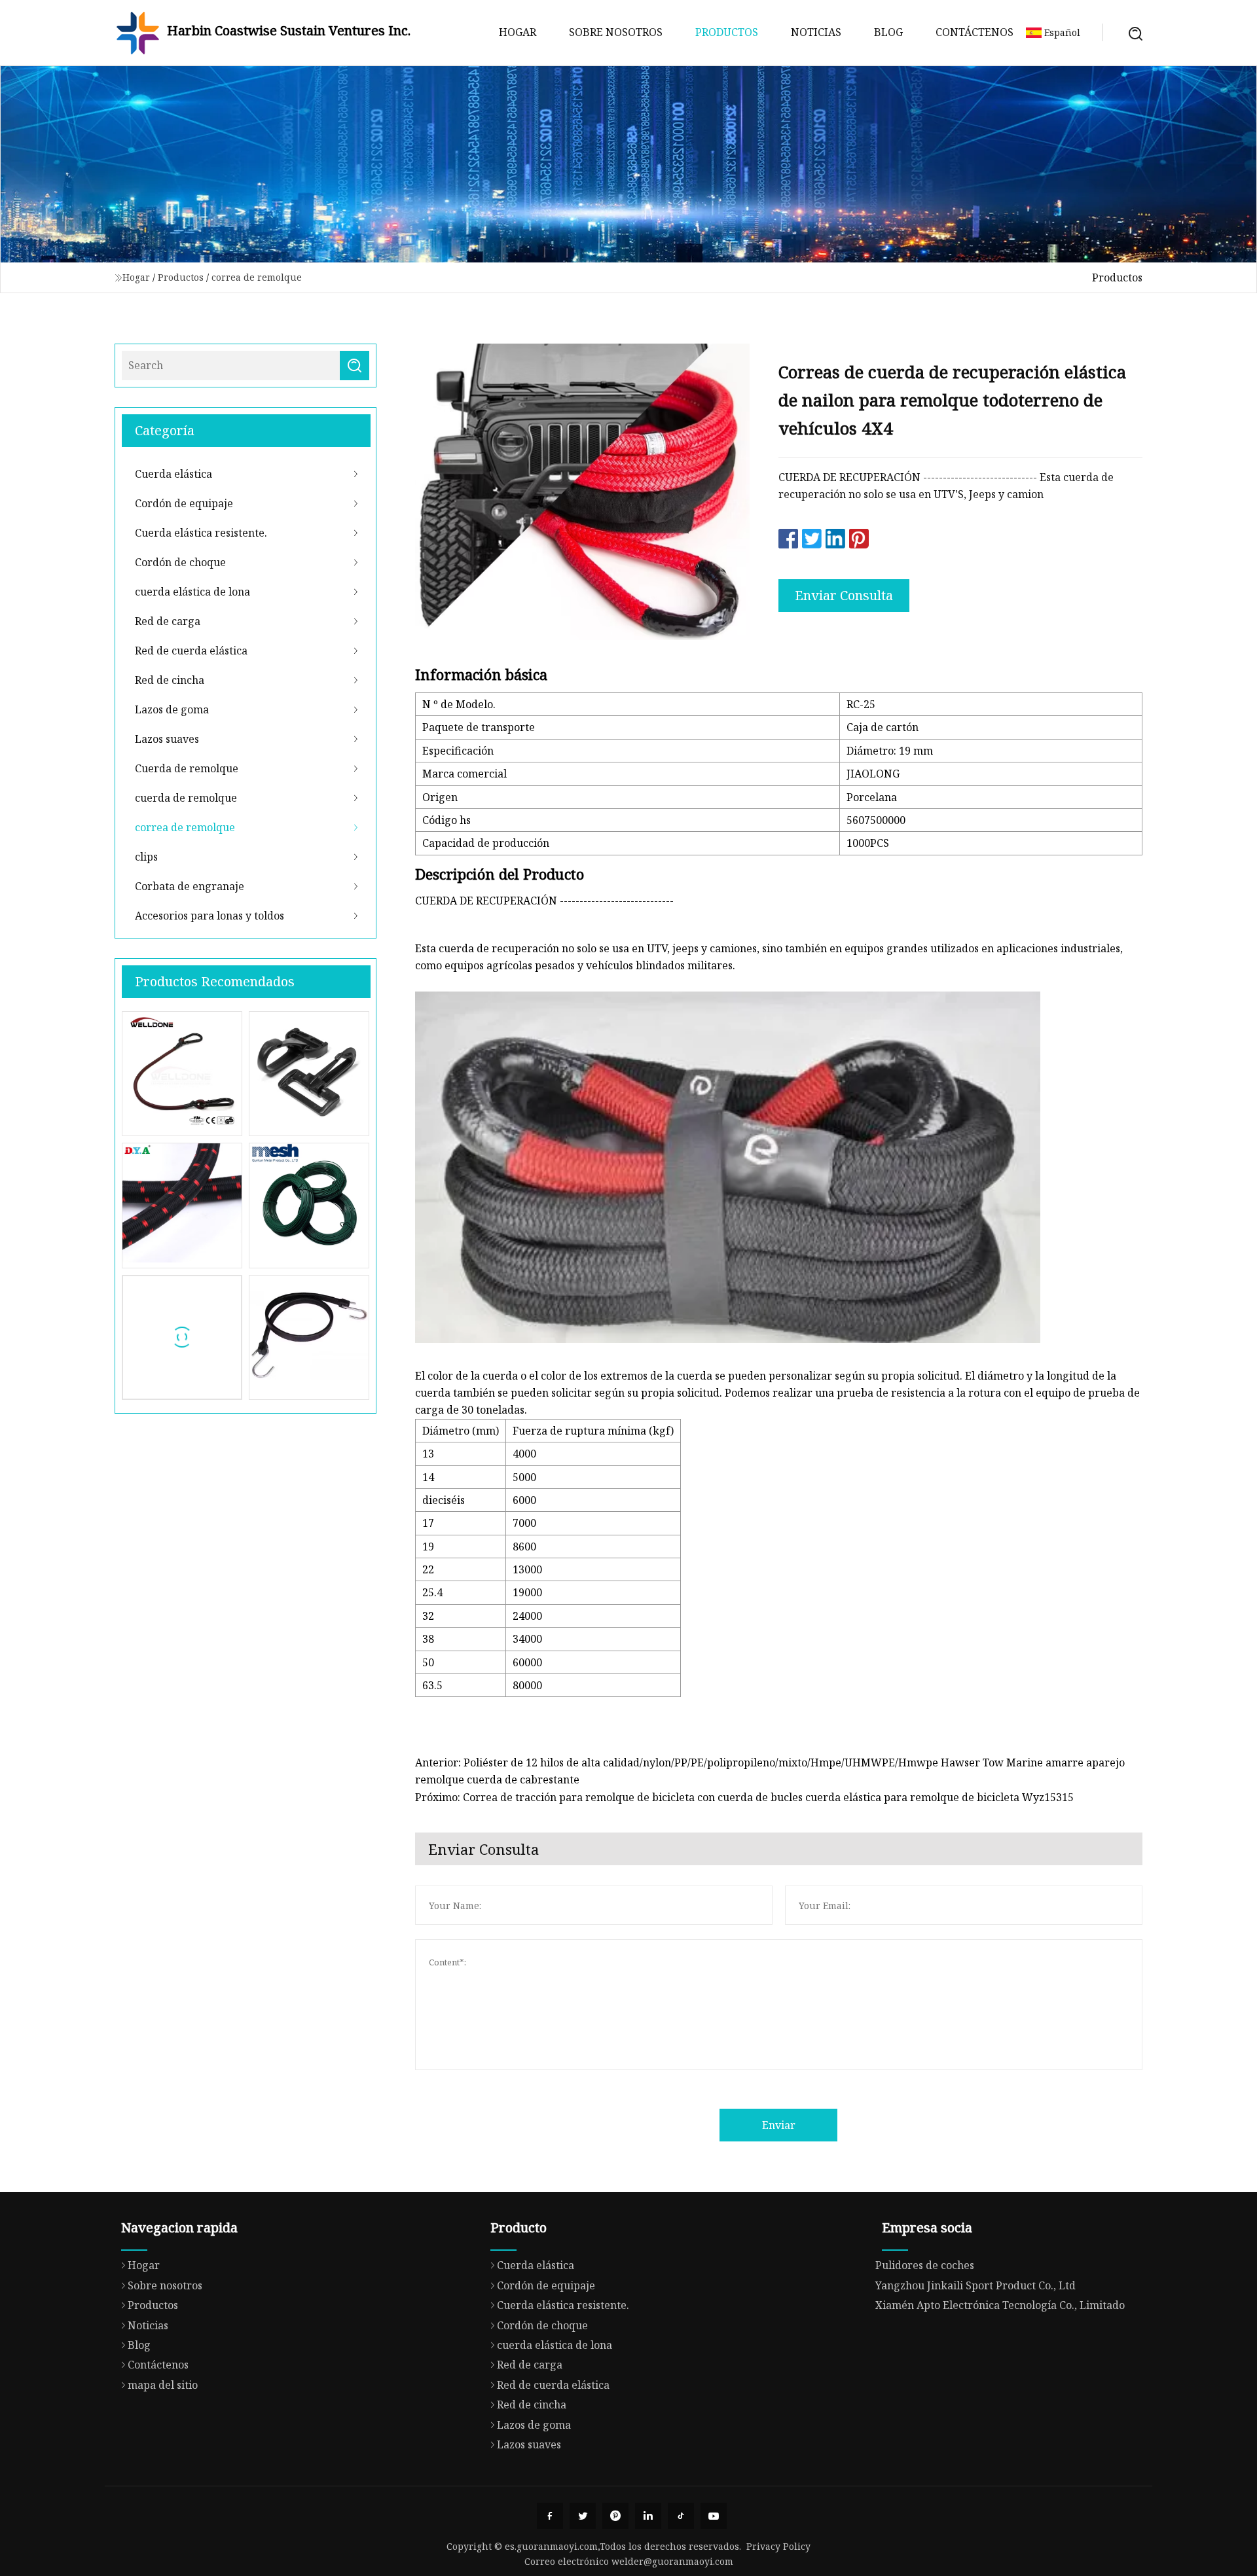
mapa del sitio (163, 2385)
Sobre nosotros (616, 32)
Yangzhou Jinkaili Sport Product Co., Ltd (975, 2285)
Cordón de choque (180, 562)
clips (146, 857)
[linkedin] (648, 2516)
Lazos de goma (172, 709)
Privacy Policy (778, 2546)
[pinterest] (615, 2516)
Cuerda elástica (173, 474)
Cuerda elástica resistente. (201, 533)
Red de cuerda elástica (191, 651)
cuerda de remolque (186, 798)
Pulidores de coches (925, 2265)
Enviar (779, 2125)
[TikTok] (681, 2516)
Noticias (816, 32)
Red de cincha (170, 680)
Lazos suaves (167, 739)
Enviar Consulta (844, 595)
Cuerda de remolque (187, 768)
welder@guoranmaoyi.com (672, 2561)
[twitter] (583, 2516)
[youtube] (714, 2516)
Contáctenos (975, 32)
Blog (888, 32)
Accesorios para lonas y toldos (209, 916)
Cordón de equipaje (184, 503)
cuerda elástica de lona (192, 592)
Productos (727, 32)
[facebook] (550, 2516)
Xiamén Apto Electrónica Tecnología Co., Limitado (1000, 2305)
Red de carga (168, 621)
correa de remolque (257, 277)
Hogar (518, 32)
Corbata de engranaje (190, 886)
